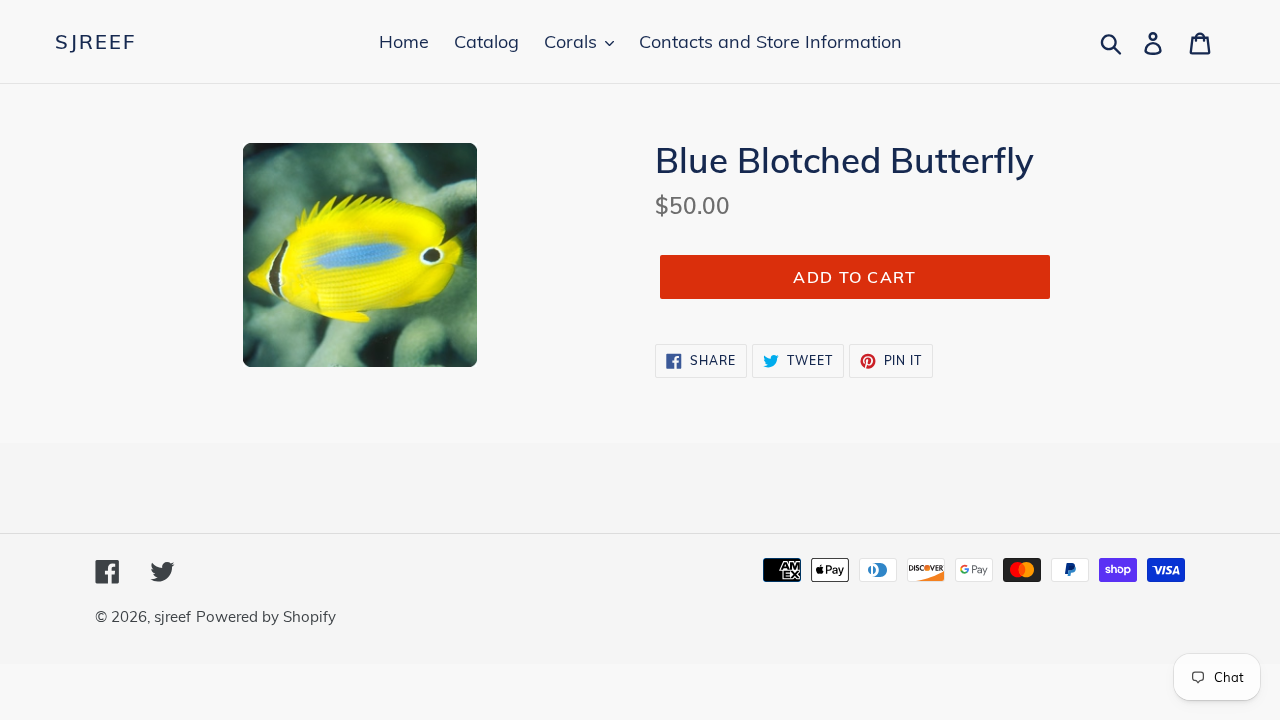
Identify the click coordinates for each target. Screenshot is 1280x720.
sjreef (95, 42)
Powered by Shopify (266, 616)
